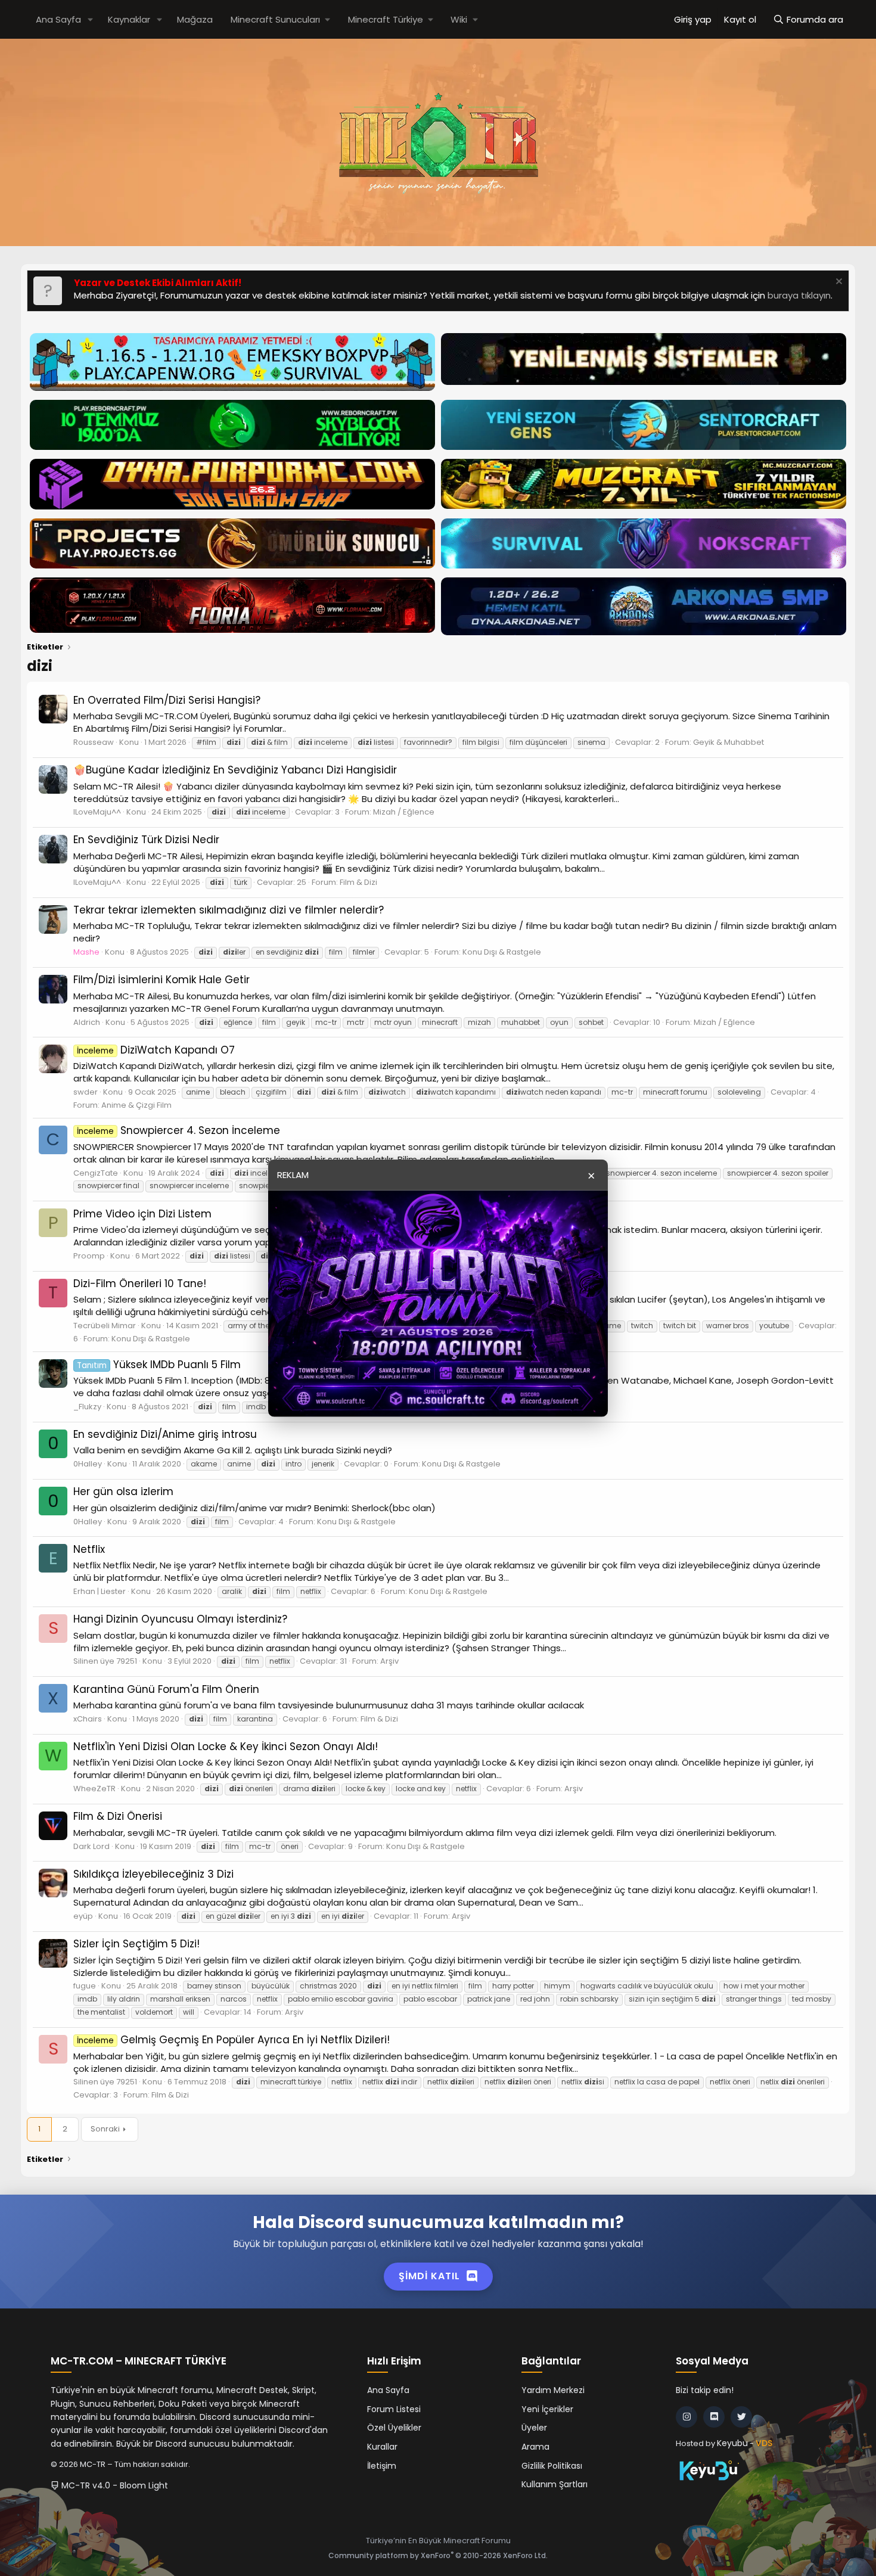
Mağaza (195, 19)
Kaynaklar (129, 19)
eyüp (83, 1916)
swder (86, 1092)
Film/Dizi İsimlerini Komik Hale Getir (161, 980)
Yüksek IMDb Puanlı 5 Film (159, 1365)
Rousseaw (94, 742)
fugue (85, 1986)
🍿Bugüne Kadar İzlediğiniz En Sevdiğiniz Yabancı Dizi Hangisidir (235, 770)
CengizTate (96, 1173)
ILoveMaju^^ (97, 812)
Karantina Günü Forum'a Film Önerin (166, 1689)
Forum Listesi (394, 2409)
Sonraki (105, 2129)
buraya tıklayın (799, 295)
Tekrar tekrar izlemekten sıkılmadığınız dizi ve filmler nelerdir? (229, 910)
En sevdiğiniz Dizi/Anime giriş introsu (165, 1434)
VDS (764, 2443)
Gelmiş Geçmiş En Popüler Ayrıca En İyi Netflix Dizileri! (233, 2040)
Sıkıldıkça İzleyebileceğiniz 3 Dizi (153, 1874)
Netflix (89, 1549)
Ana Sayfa (58, 19)
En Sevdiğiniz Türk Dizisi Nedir (146, 840)
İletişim (382, 2466)
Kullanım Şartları (555, 2484)
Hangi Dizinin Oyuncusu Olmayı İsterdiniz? (180, 1619)
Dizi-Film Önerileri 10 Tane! (140, 1284)
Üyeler (534, 2428)
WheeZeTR (94, 1789)
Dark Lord (91, 1846)
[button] (91, 19)
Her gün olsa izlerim (123, 1491)
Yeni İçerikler (547, 2409)
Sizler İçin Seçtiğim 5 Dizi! (136, 1944)
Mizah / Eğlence (404, 812)
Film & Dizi (358, 882)
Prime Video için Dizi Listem (142, 1214)
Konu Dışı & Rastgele (502, 952)
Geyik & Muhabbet (729, 742)
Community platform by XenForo (438, 2555)
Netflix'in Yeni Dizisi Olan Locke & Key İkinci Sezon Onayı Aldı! (226, 1747)
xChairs (88, 1719)
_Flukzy (87, 1407)
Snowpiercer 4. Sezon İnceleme (178, 1130)
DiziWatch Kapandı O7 (156, 1050)
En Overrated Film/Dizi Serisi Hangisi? (167, 700)
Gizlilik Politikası (552, 2466)
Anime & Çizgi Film (136, 1105)
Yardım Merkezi (553, 2390)
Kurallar (382, 2447)
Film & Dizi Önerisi (118, 1816)
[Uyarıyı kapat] (838, 283)
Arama (535, 2447)
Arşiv (389, 1661)
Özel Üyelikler (394, 2428)
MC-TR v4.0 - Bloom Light (114, 2485)
